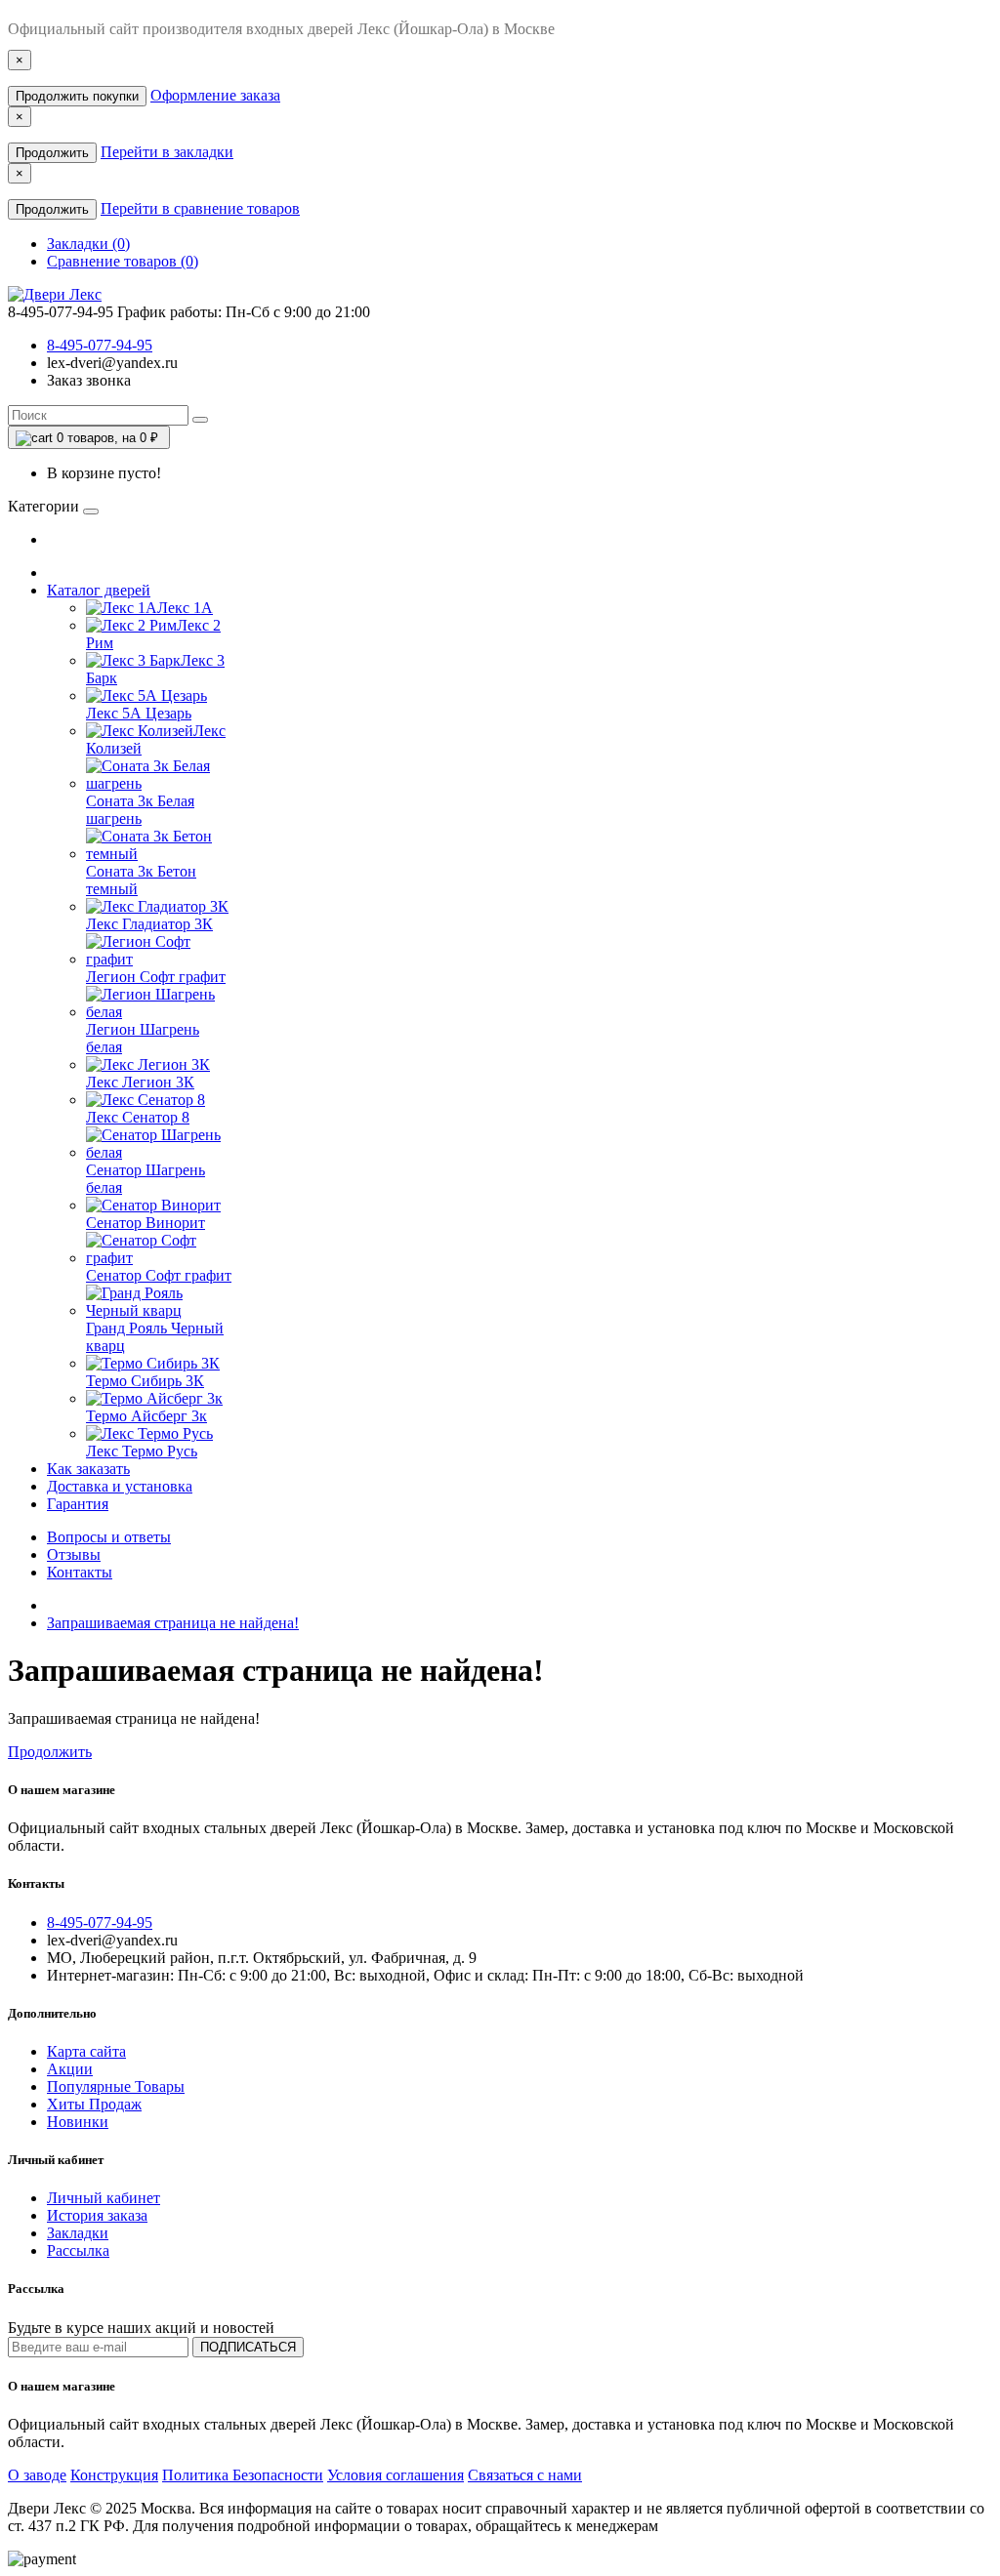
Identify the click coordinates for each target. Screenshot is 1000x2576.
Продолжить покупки (77, 96)
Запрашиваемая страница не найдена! (173, 1623)
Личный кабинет (104, 2198)
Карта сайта (86, 2051)
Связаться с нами (525, 2475)
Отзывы (74, 1554)
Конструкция (114, 2475)
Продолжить (52, 153)
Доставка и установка (120, 1486)
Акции (70, 2069)
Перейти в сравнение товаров (200, 208)
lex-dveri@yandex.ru (112, 363)
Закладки (78, 2233)
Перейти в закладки (167, 152)
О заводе (37, 2475)
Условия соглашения (396, 2475)
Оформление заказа (215, 95)
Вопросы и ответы (109, 1537)
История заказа (97, 2215)
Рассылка (78, 2250)
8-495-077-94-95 (100, 345)
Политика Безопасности (243, 2475)
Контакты (80, 1572)
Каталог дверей (99, 590)
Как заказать (88, 1469)
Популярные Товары (116, 2086)
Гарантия (78, 1504)
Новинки (78, 2122)
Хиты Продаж (94, 2104)
